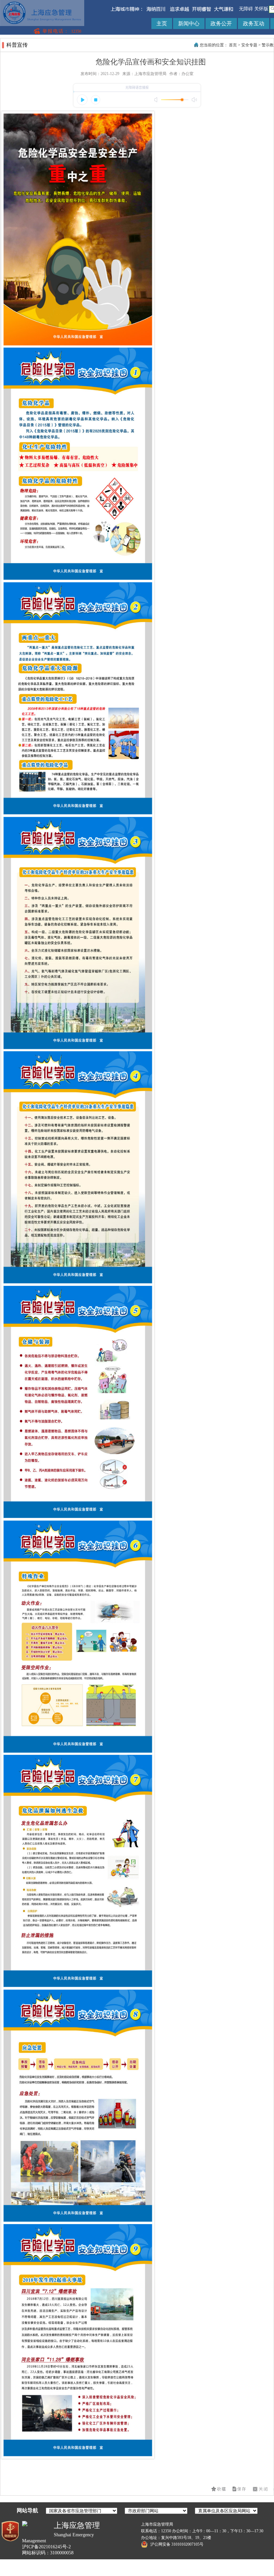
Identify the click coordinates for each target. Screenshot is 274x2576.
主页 (162, 24)
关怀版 (261, 9)
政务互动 (254, 24)
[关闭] (261, 2489)
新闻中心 (189, 24)
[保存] (240, 2489)
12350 (76, 31)
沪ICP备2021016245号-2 (46, 2547)
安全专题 (249, 45)
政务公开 (221, 24)
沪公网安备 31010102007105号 (176, 2544)
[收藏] (219, 2489)
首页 (233, 45)
